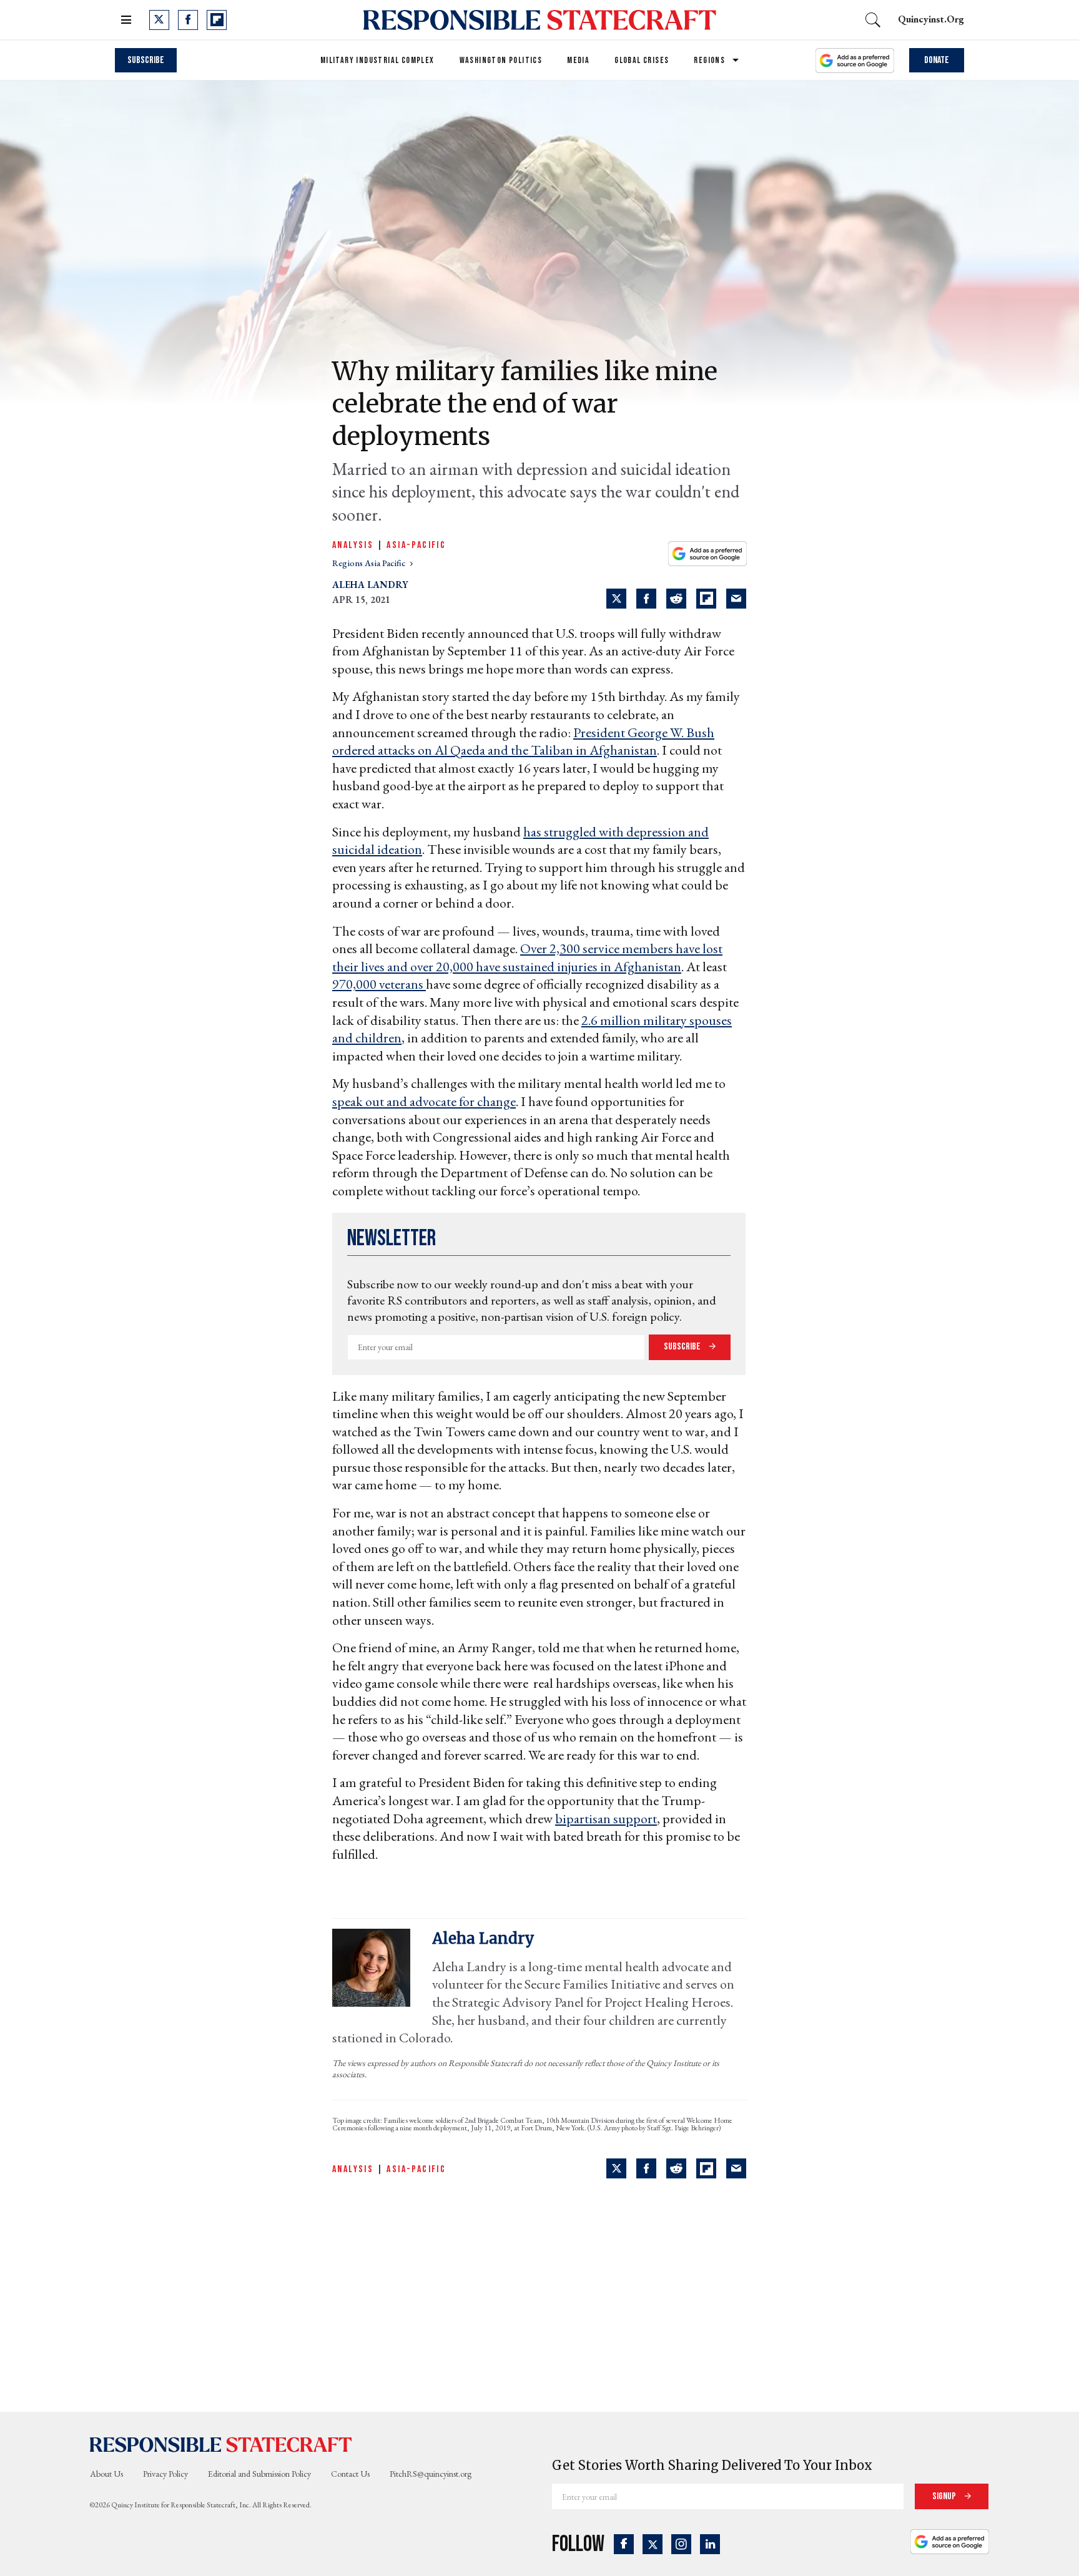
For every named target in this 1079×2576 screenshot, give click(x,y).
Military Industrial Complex (377, 60)
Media (578, 60)
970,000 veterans (379, 984)
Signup (945, 2496)
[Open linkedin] (710, 2544)
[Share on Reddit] (676, 599)
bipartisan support (606, 1819)
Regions (709, 60)
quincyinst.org (931, 19)
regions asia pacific (370, 563)
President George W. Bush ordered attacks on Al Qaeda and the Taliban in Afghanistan (523, 742)
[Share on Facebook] (646, 599)
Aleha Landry (370, 585)
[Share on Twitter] (616, 599)
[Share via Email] (736, 599)
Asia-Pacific (416, 545)
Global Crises (642, 60)
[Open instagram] (681, 2544)
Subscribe (146, 60)
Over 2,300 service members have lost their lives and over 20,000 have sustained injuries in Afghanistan (527, 957)
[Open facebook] (188, 20)
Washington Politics (501, 60)
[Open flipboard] (217, 20)
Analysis (353, 545)
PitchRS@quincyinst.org (431, 2474)
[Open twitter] (159, 20)
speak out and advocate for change (424, 1101)
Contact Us (350, 2474)
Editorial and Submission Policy (259, 2474)
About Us (106, 2474)
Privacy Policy (165, 2474)
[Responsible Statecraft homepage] (221, 2444)
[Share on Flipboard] (706, 599)
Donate (937, 60)
